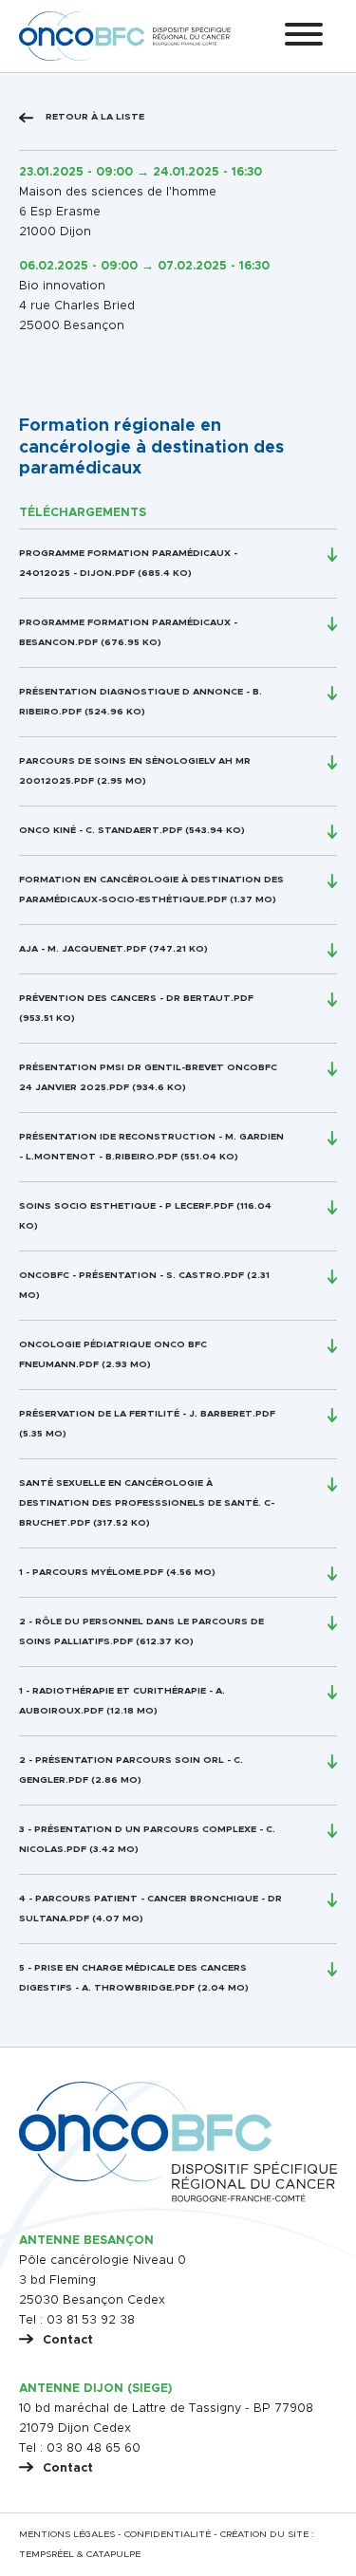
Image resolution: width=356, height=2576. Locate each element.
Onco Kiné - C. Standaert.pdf (101, 830)
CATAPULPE (113, 2554)
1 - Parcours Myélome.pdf (91, 1572)
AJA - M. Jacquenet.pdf (83, 949)
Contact (68, 2340)
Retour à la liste (94, 117)
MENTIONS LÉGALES (67, 2534)
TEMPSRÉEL (47, 2554)
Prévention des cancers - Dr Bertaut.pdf (136, 998)
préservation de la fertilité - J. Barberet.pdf (147, 1414)
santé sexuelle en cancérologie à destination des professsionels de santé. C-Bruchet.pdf (147, 1503)
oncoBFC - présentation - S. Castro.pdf (131, 1275)
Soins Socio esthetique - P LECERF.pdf (126, 1206)
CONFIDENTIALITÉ (168, 2534)
